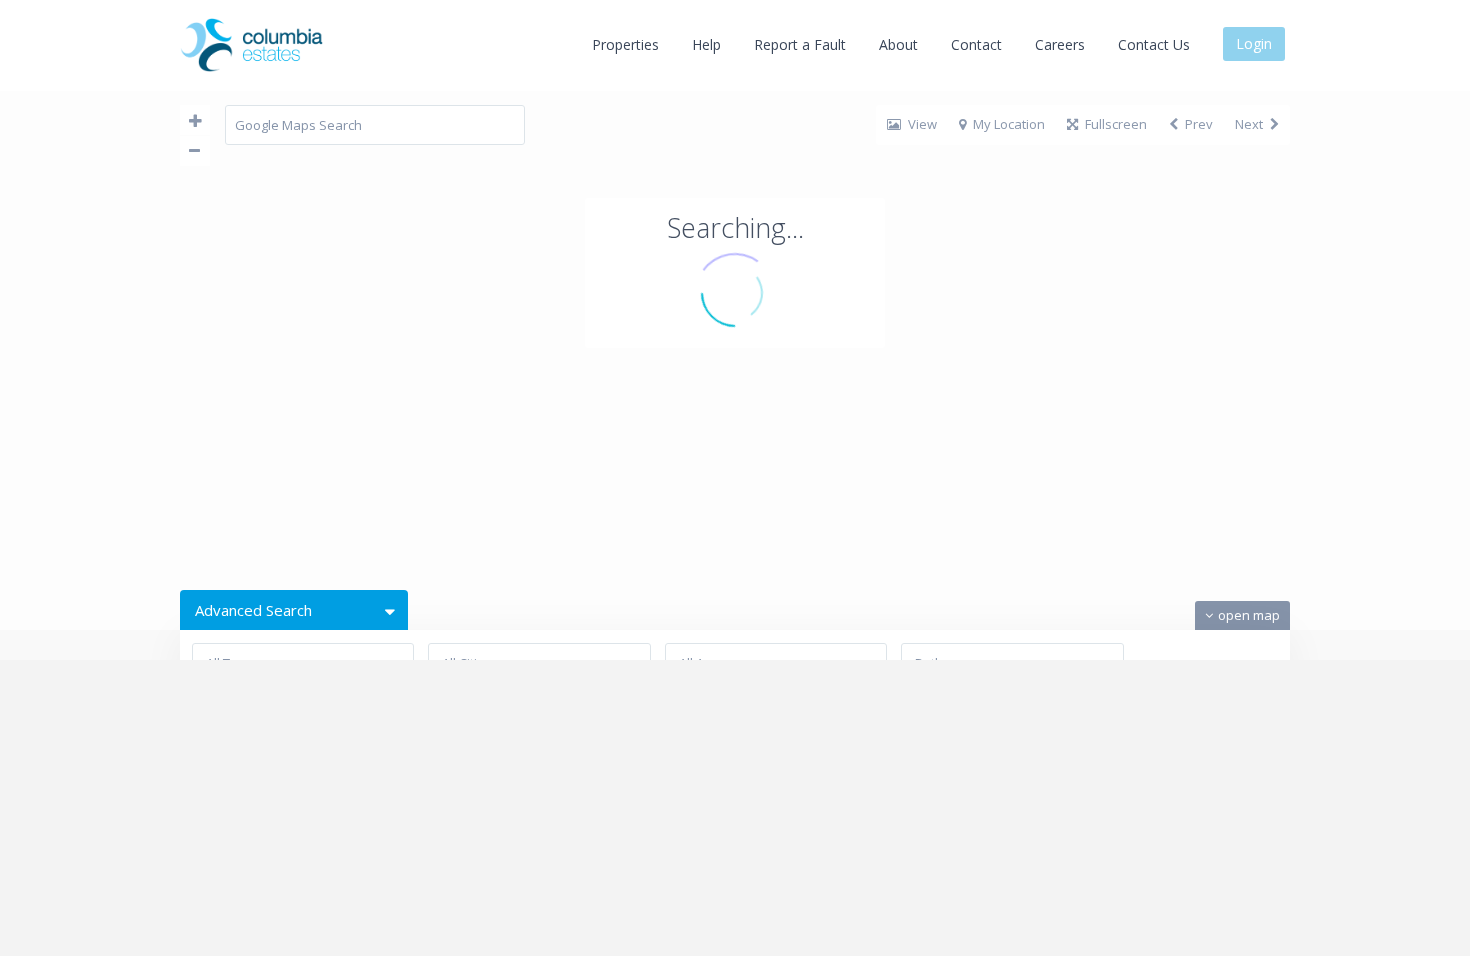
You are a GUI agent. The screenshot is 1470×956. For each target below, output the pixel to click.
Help (706, 44)
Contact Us (1154, 44)
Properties (625, 44)
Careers (1060, 44)
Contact (976, 44)
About (898, 44)
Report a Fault (800, 44)
